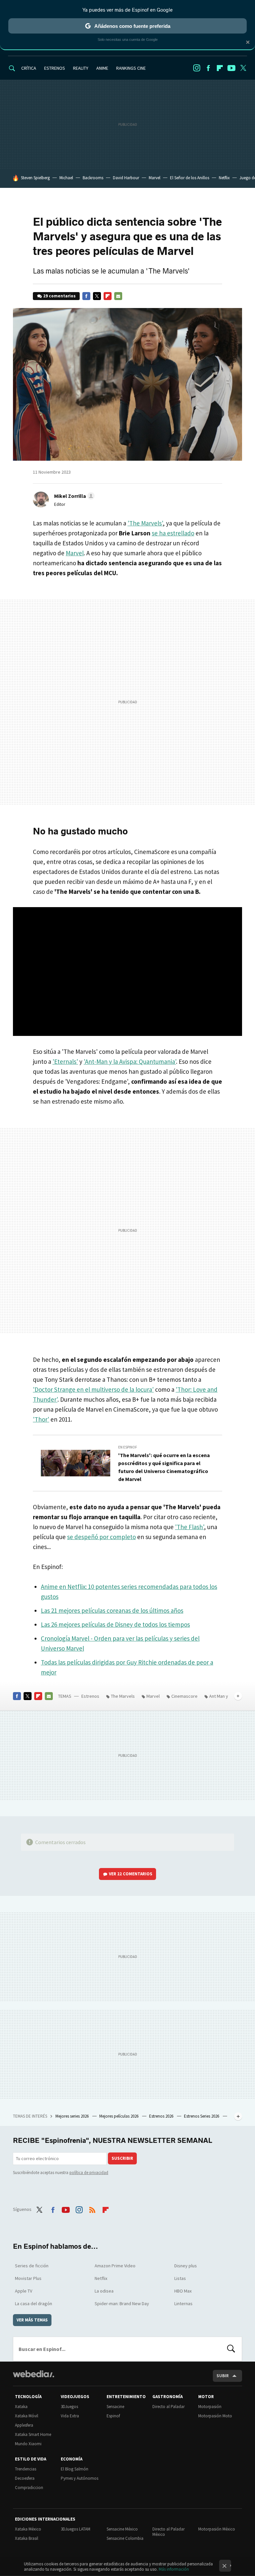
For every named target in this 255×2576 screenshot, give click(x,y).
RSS (92, 2209)
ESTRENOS (55, 68)
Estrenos (90, 1696)
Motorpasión (210, 2407)
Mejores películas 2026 (119, 2116)
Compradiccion (29, 2488)
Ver (131, 1874)
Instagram (197, 68)
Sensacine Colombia (125, 2538)
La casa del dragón (34, 2303)
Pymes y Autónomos (80, 2478)
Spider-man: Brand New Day (122, 2303)
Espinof (113, 2416)
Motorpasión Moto (215, 2416)
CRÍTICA (29, 68)
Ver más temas (32, 2320)
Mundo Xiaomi (28, 2444)
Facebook (208, 68)
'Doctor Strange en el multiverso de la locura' (93, 1389)
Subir (223, 2376)
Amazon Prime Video (115, 2266)
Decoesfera (25, 2478)
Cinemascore (184, 1696)
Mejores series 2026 (73, 2116)
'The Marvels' (145, 523)
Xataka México (28, 2529)
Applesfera (24, 2425)
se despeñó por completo (101, 1537)
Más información (174, 2569)
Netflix (224, 178)
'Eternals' (65, 1061)
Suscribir (122, 2158)
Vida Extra (70, 2416)
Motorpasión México (217, 2529)
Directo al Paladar (169, 2407)
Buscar (231, 2349)
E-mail (118, 296)
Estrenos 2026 (162, 2116)
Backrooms (93, 178)
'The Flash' (189, 1527)
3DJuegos (69, 2407)
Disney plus (186, 2266)
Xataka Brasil (27, 2538)
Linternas (183, 2303)
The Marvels (123, 1696)
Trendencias (26, 2469)
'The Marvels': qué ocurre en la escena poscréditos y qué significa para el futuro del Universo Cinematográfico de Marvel (164, 1467)
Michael (66, 178)
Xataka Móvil (27, 2416)
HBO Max (183, 2291)
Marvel (155, 178)
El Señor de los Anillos (190, 178)
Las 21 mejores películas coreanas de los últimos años (112, 1610)
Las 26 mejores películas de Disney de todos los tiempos (115, 1624)
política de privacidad (89, 2173)
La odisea (104, 2291)
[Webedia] (34, 2374)
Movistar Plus (28, 2278)
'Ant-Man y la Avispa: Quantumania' (130, 1061)
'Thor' (41, 1419)
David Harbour (126, 178)
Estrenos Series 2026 (202, 2116)
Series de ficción (32, 2266)
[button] (73, 496)
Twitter (243, 68)
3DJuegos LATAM (76, 2529)
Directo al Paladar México (169, 2532)
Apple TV (24, 2291)
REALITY (81, 68)
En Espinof (128, 1447)
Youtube (231, 68)
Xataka (21, 2407)
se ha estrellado (173, 533)
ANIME (102, 68)
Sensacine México (122, 2529)
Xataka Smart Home (33, 2434)
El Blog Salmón (75, 2469)
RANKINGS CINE (131, 68)
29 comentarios (59, 296)
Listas (180, 2278)
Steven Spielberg (35, 178)
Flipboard (220, 68)
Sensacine (115, 2407)
